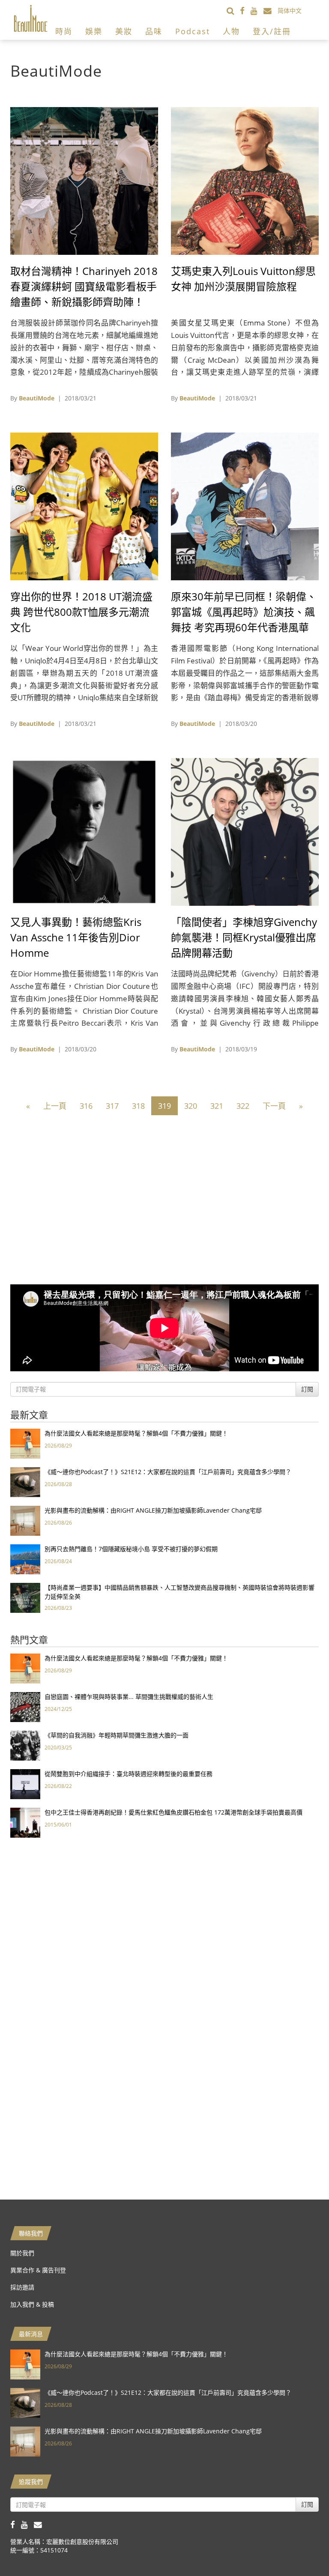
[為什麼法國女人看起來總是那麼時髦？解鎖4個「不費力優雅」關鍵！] (25, 1443)
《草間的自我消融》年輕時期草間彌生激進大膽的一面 (117, 1735)
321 (217, 1106)
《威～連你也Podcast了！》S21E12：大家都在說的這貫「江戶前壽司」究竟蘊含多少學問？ (168, 1472)
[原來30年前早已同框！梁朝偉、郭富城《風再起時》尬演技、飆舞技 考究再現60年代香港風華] (245, 506)
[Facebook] (245, 10)
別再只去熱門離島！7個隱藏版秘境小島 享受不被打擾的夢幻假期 (131, 1549)
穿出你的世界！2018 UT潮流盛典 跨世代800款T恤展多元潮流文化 (81, 612)
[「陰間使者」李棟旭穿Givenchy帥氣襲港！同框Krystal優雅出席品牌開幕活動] (245, 831)
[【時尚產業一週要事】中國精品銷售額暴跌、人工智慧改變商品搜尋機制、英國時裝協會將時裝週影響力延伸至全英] (25, 1597)
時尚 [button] (64, 31)
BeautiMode (37, 398)
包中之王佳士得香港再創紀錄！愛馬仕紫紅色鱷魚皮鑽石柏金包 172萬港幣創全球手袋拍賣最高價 (173, 1812)
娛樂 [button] (94, 31)
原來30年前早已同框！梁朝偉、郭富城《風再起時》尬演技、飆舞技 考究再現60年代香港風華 (244, 612)
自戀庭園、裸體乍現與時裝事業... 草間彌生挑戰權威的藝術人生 (129, 1697)
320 (191, 1106)
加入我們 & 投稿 (32, 2304)
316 (86, 1106)
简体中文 (290, 10)
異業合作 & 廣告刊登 (38, 2270)
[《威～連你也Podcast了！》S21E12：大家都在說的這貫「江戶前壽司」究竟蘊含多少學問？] (25, 1482)
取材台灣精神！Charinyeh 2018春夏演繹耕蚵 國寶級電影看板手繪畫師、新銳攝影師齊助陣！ (84, 286)
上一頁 (55, 1106)
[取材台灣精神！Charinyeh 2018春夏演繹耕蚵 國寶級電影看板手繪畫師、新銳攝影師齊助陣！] (84, 180)
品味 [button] (154, 31)
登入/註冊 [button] (272, 31)
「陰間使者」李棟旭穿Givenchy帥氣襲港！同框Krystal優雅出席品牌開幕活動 (244, 937)
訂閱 (307, 1389)
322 (243, 1106)
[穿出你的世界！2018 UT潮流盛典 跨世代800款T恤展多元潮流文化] (84, 506)
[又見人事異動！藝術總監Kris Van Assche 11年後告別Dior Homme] (84, 831)
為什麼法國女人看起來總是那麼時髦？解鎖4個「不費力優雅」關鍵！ (136, 1433)
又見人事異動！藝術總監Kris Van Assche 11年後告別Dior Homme (76, 937)
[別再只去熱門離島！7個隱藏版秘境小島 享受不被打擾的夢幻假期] (25, 1559)
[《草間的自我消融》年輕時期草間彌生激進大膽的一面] (25, 1745)
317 (112, 1106)
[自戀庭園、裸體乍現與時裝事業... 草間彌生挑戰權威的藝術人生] (25, 1706)
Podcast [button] (193, 31)
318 (138, 1106)
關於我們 (22, 2253)
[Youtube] (257, 10)
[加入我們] (271, 10)
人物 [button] (231, 31)
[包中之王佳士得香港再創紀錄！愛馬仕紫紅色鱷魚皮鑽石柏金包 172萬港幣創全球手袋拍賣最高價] (25, 1822)
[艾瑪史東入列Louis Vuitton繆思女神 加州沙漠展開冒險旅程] (245, 180)
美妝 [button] (124, 31)
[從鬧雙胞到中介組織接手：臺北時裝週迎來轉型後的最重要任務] (25, 1783)
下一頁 (274, 1106)
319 (164, 1106)
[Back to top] (301, 2548)
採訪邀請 (22, 2287)
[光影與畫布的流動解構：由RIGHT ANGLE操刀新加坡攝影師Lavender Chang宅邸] (25, 1520)
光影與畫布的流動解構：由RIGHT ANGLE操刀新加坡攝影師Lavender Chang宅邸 (153, 1510)
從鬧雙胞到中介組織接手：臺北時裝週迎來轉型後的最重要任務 (129, 1774)
